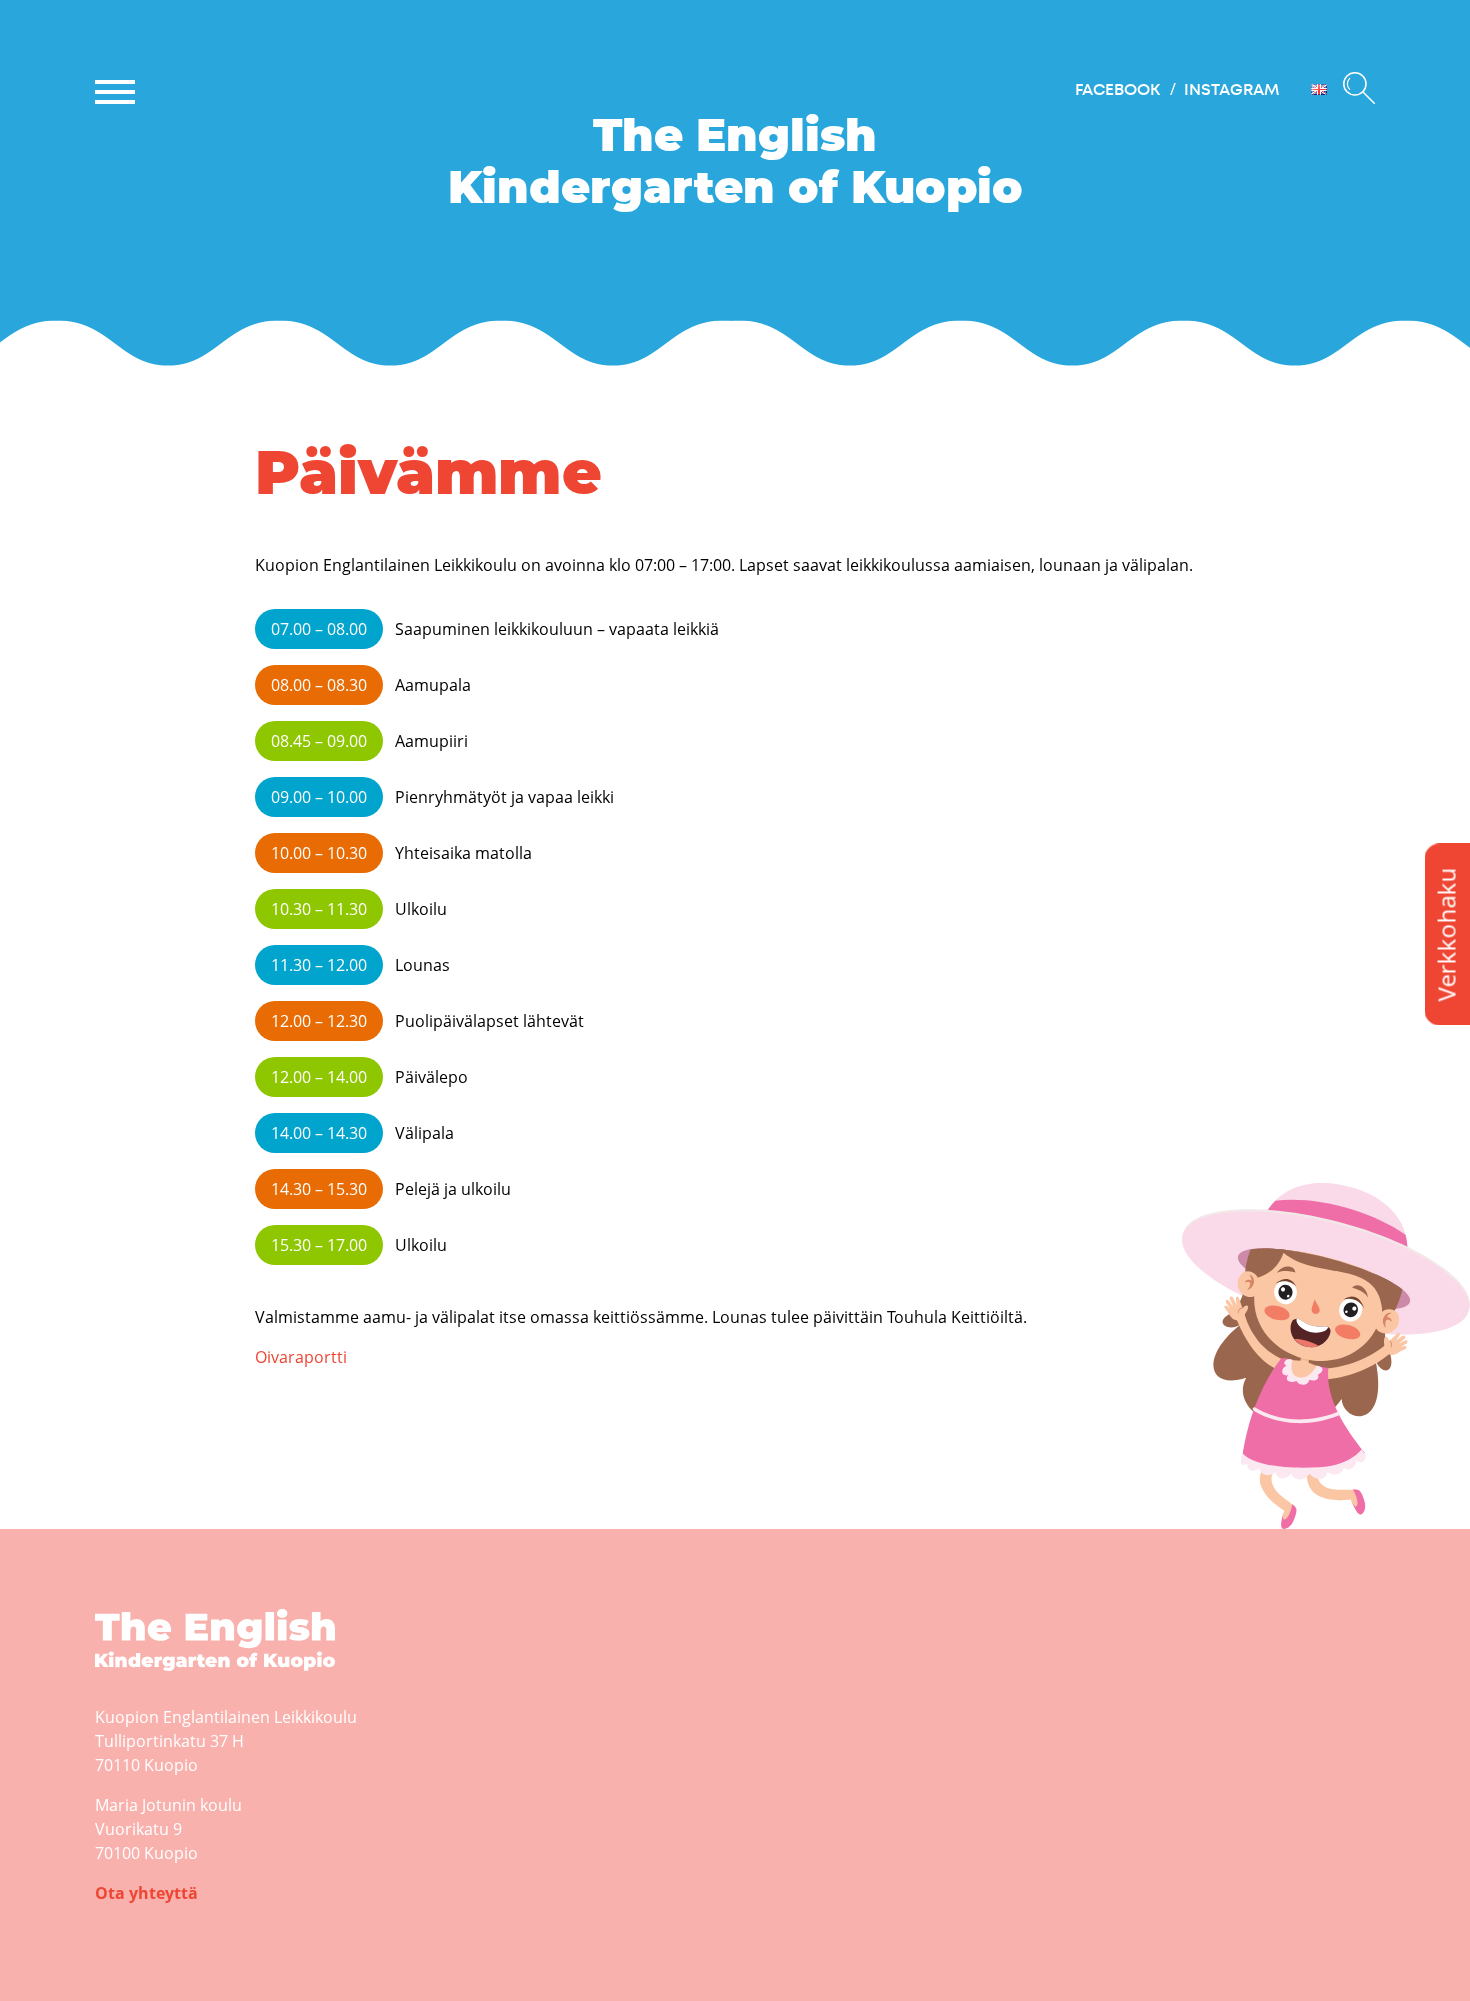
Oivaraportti (301, 1357)
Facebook (1117, 89)
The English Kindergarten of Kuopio (199, 1688)
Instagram (1231, 89)
